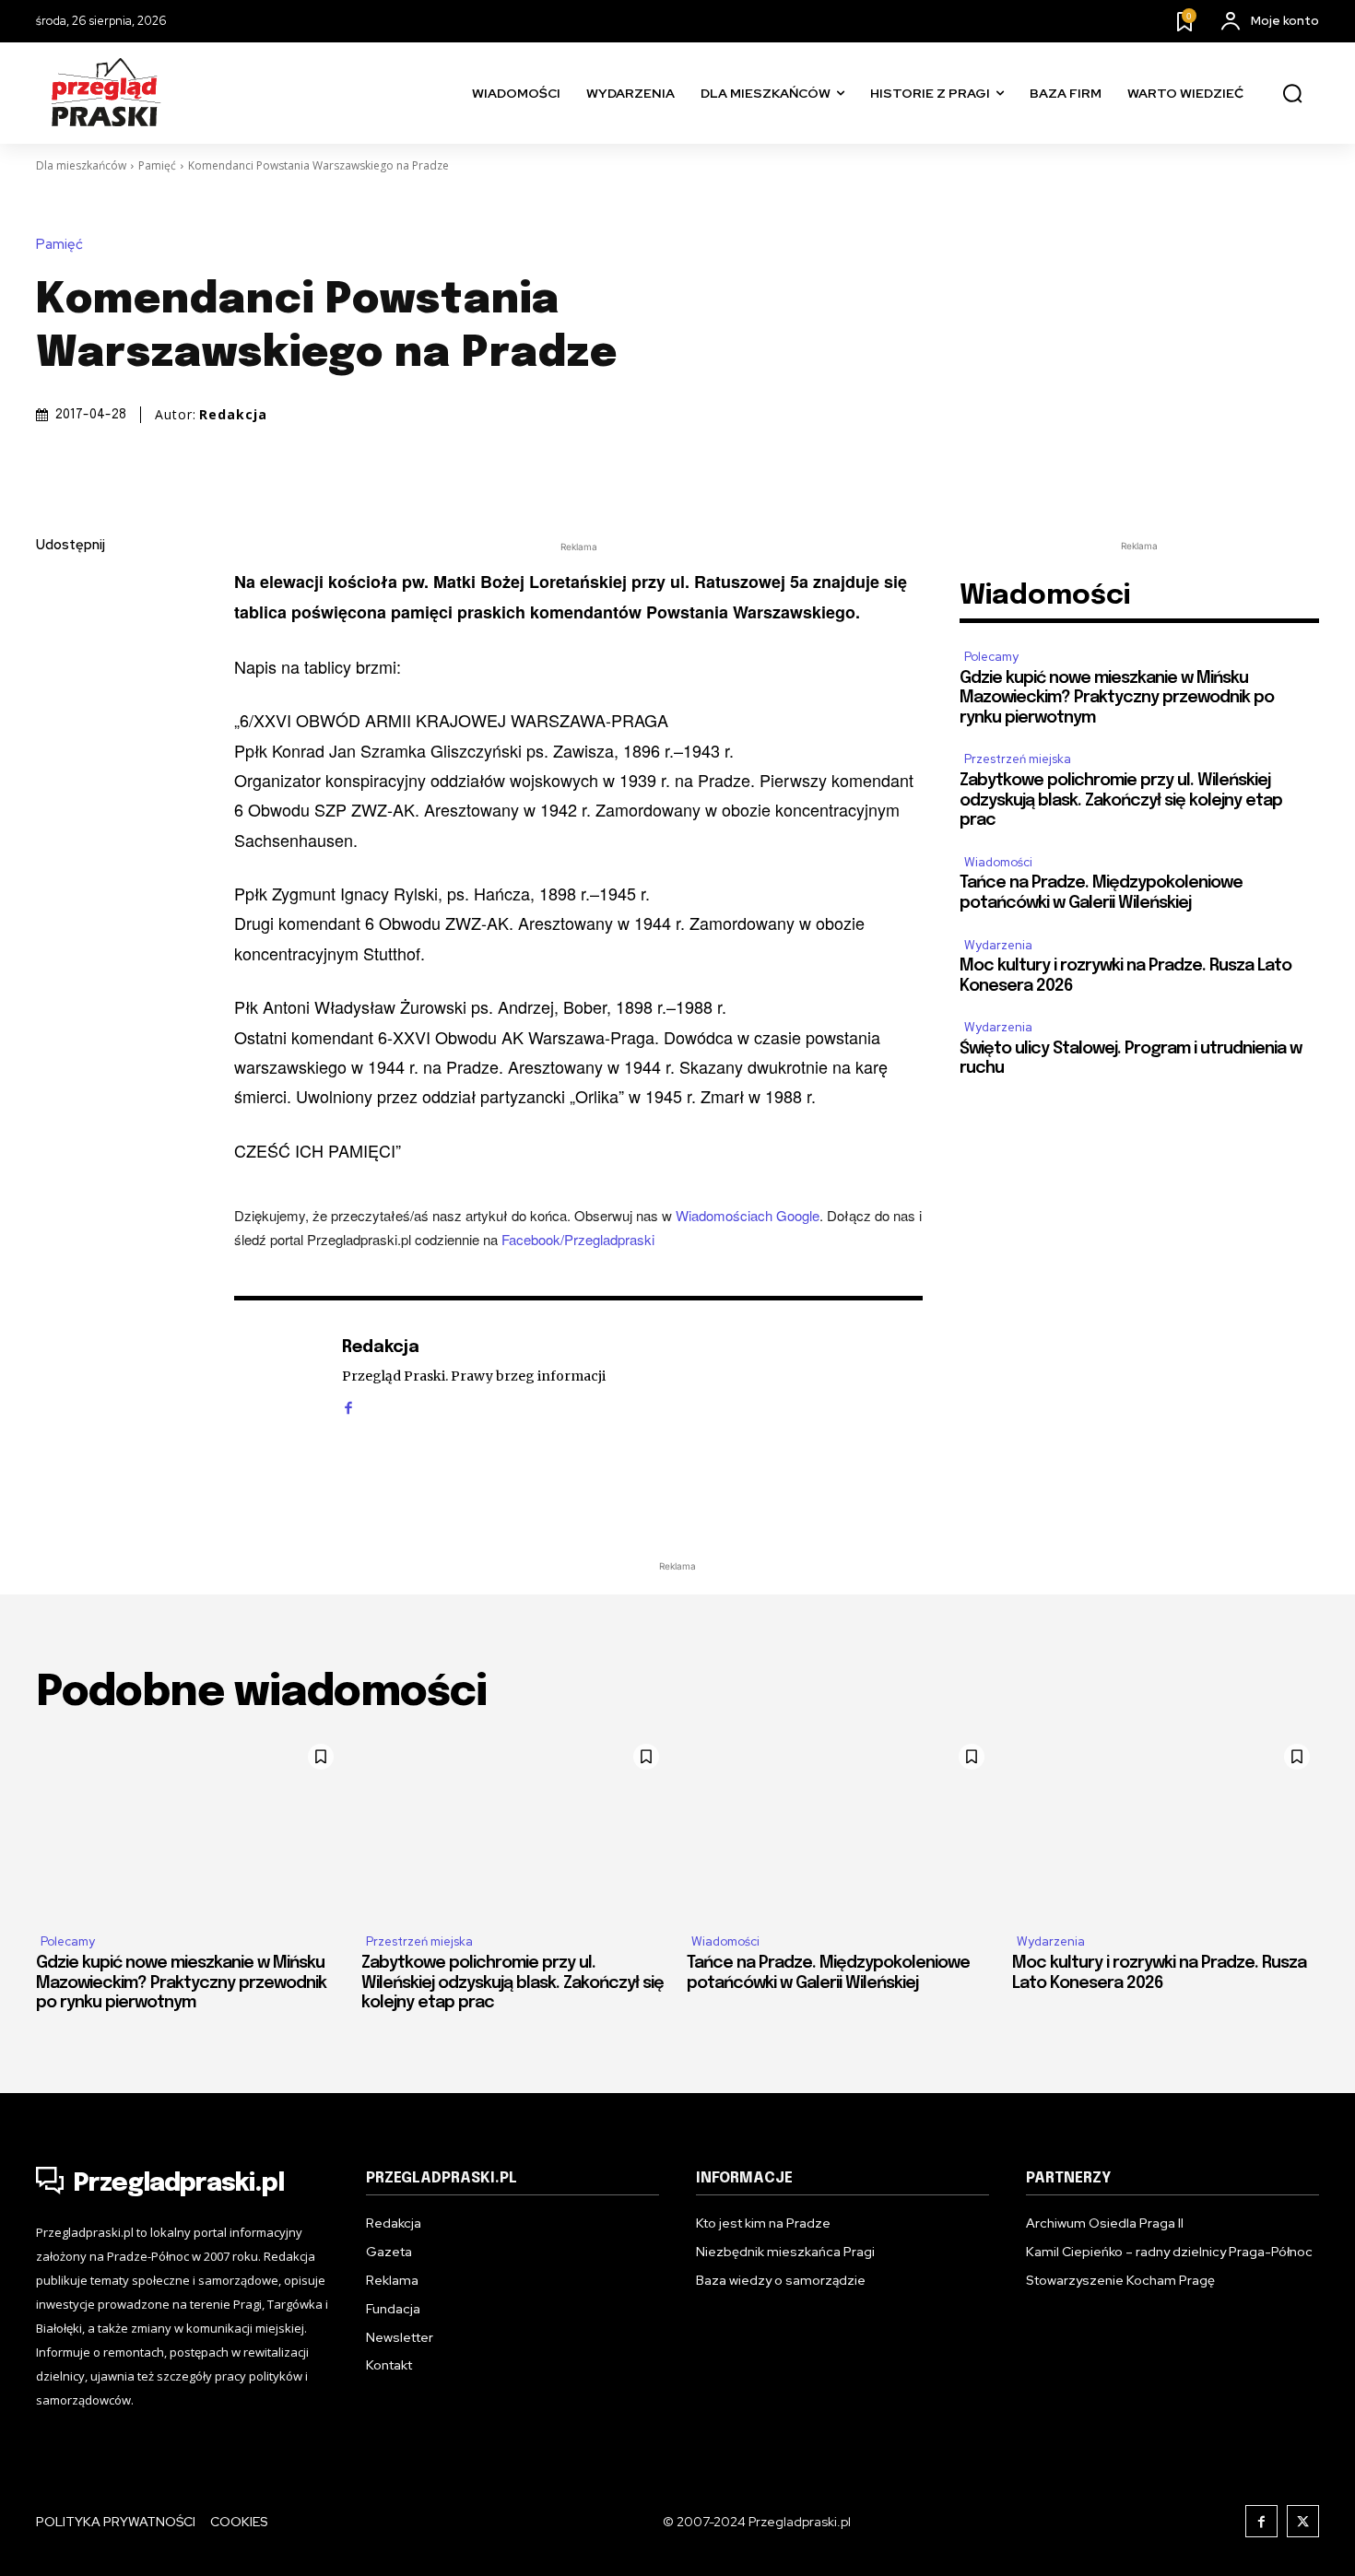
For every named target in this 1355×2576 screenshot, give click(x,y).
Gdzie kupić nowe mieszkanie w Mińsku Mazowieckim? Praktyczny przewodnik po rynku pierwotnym (1117, 698)
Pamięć (157, 165)
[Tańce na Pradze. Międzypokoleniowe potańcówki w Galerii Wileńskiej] (840, 1827)
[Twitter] (54, 633)
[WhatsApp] (54, 763)
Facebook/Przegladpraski (578, 1239)
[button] (1292, 94)
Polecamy (991, 657)
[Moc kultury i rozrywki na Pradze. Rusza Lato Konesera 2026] (1166, 1827)
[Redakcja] (278, 1376)
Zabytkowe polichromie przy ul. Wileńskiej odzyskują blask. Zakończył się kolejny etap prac (1121, 800)
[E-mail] (54, 720)
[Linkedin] (54, 676)
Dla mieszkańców (81, 165)
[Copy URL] (54, 806)
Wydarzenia (998, 945)
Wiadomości (998, 862)
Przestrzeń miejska (1018, 759)
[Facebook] (54, 590)
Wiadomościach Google (748, 1215)
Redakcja (233, 415)
